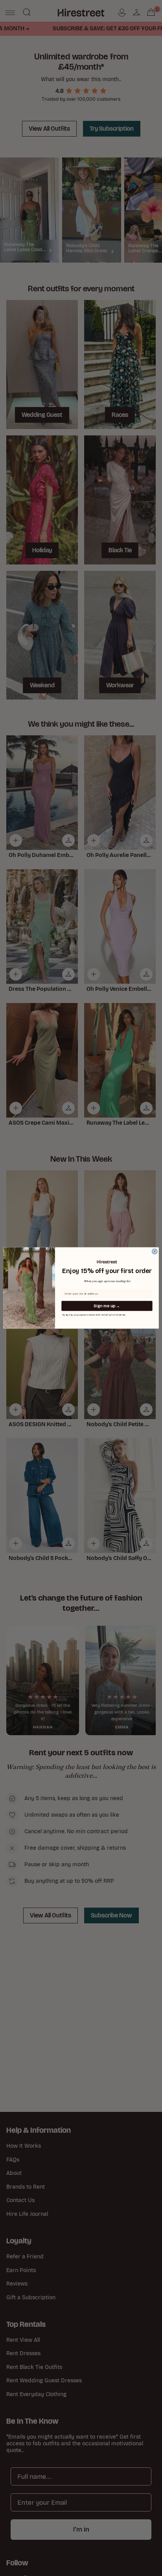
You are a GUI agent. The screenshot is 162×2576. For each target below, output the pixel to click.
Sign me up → (107, 1306)
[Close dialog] (155, 1252)
